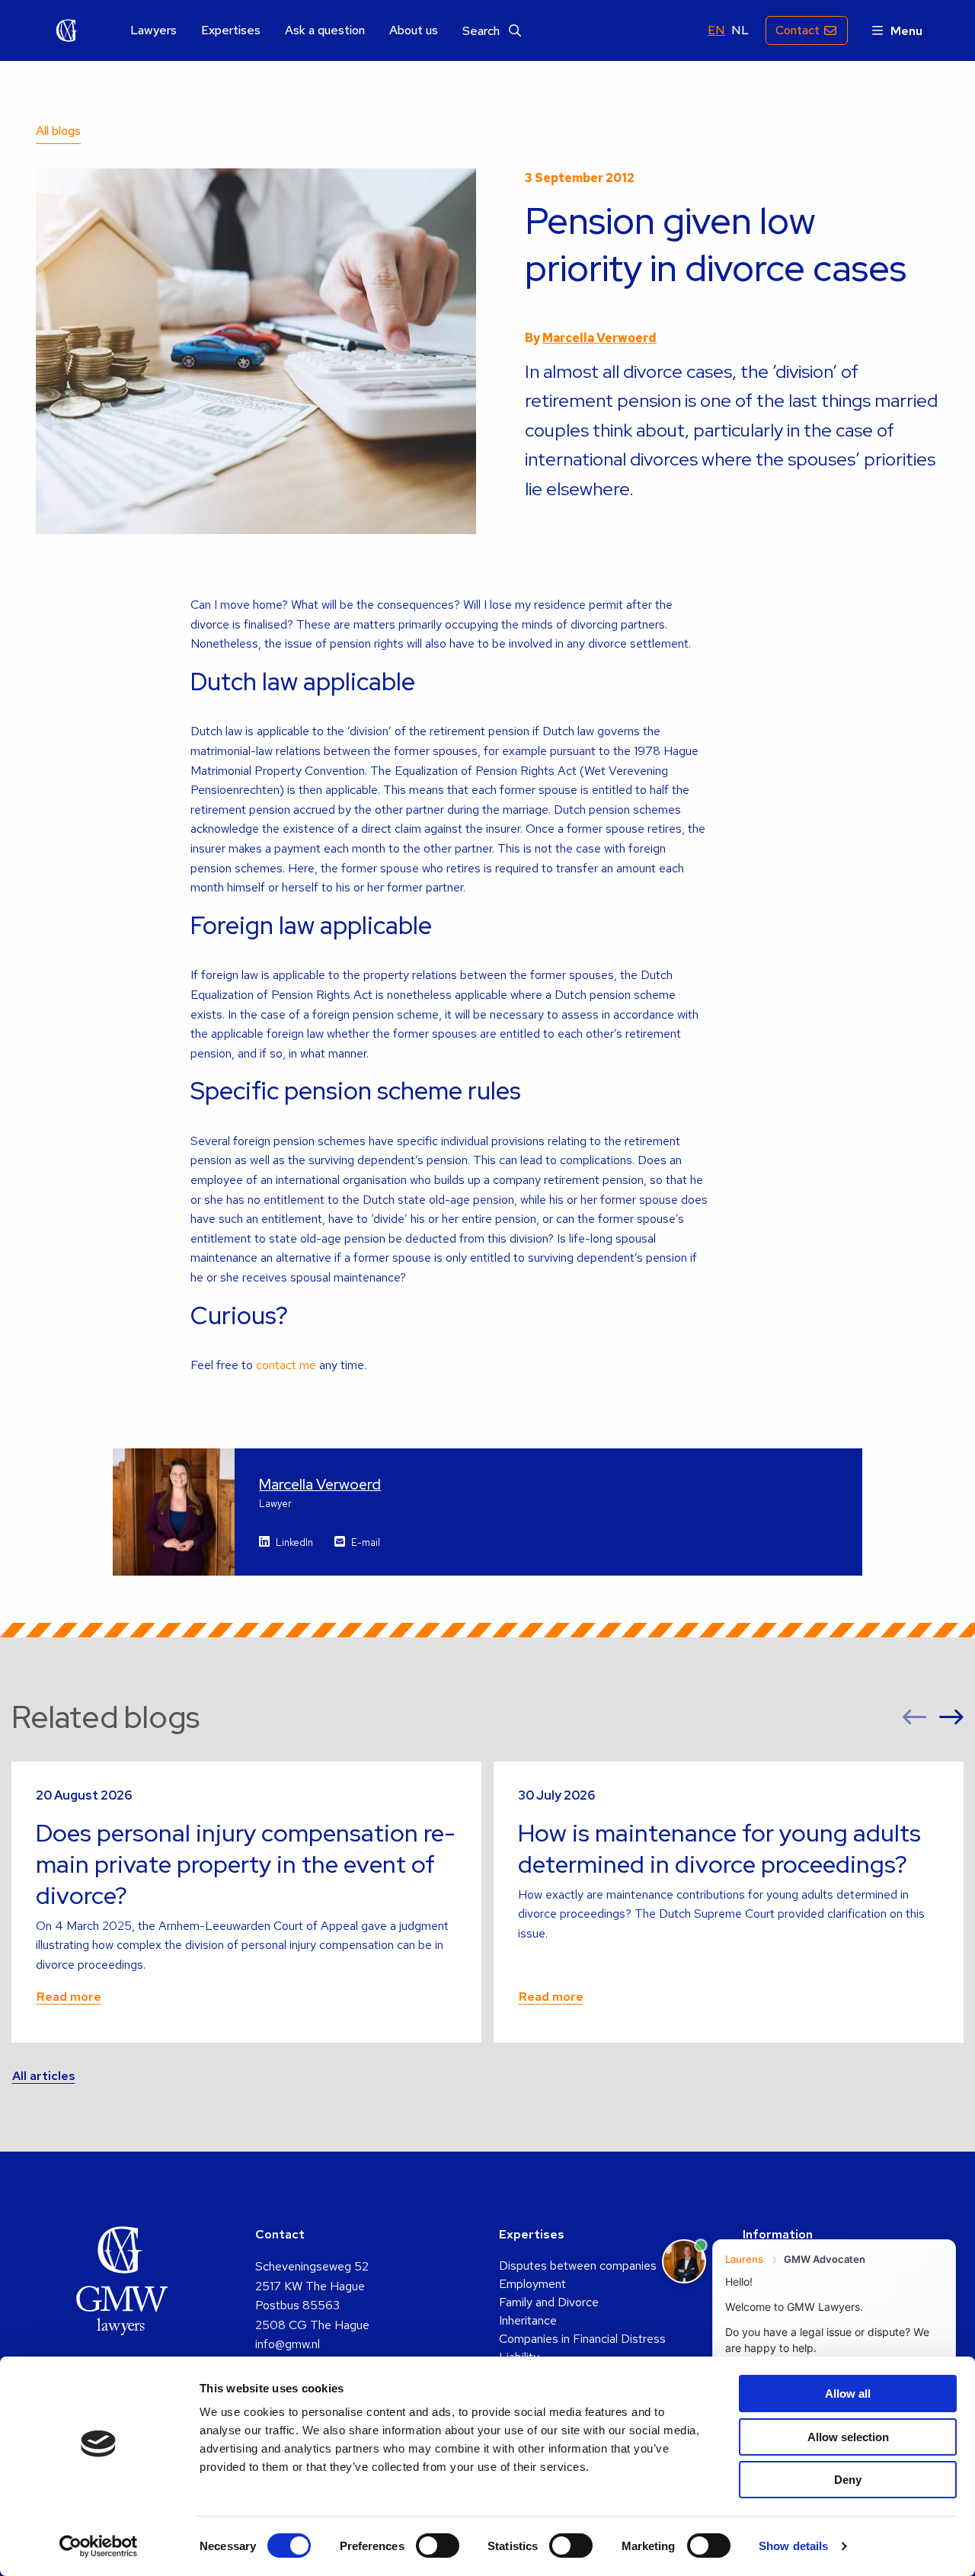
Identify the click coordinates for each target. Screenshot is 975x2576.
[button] (915, 1718)
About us (414, 30)
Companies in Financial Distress (582, 2339)
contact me (286, 1365)
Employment (532, 2284)
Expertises (231, 30)
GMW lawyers (67, 30)
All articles (44, 2076)
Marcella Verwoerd (599, 338)
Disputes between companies (578, 2266)
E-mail (366, 1542)
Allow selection (848, 2437)
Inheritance (528, 2320)
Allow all (848, 2394)
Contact (798, 30)
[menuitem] (153, 31)
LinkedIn (294, 1542)
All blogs (58, 131)
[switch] (438, 2546)
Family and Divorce (549, 2302)
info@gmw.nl (288, 2344)
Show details (793, 2546)
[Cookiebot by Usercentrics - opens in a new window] (99, 2546)
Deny (848, 2480)
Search (483, 31)
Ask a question (325, 30)
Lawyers (153, 30)
